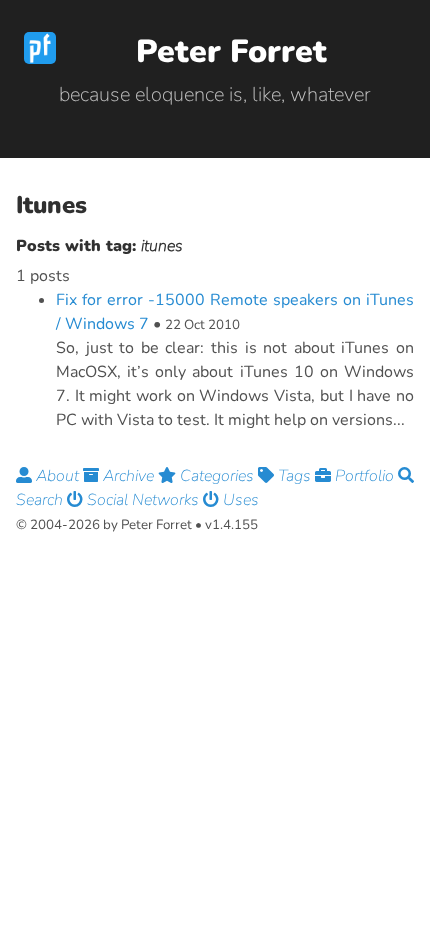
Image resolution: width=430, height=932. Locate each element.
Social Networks (143, 500)
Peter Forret (231, 51)
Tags (294, 476)
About (57, 476)
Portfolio (364, 476)
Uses (239, 500)
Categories (217, 476)
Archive (128, 476)
